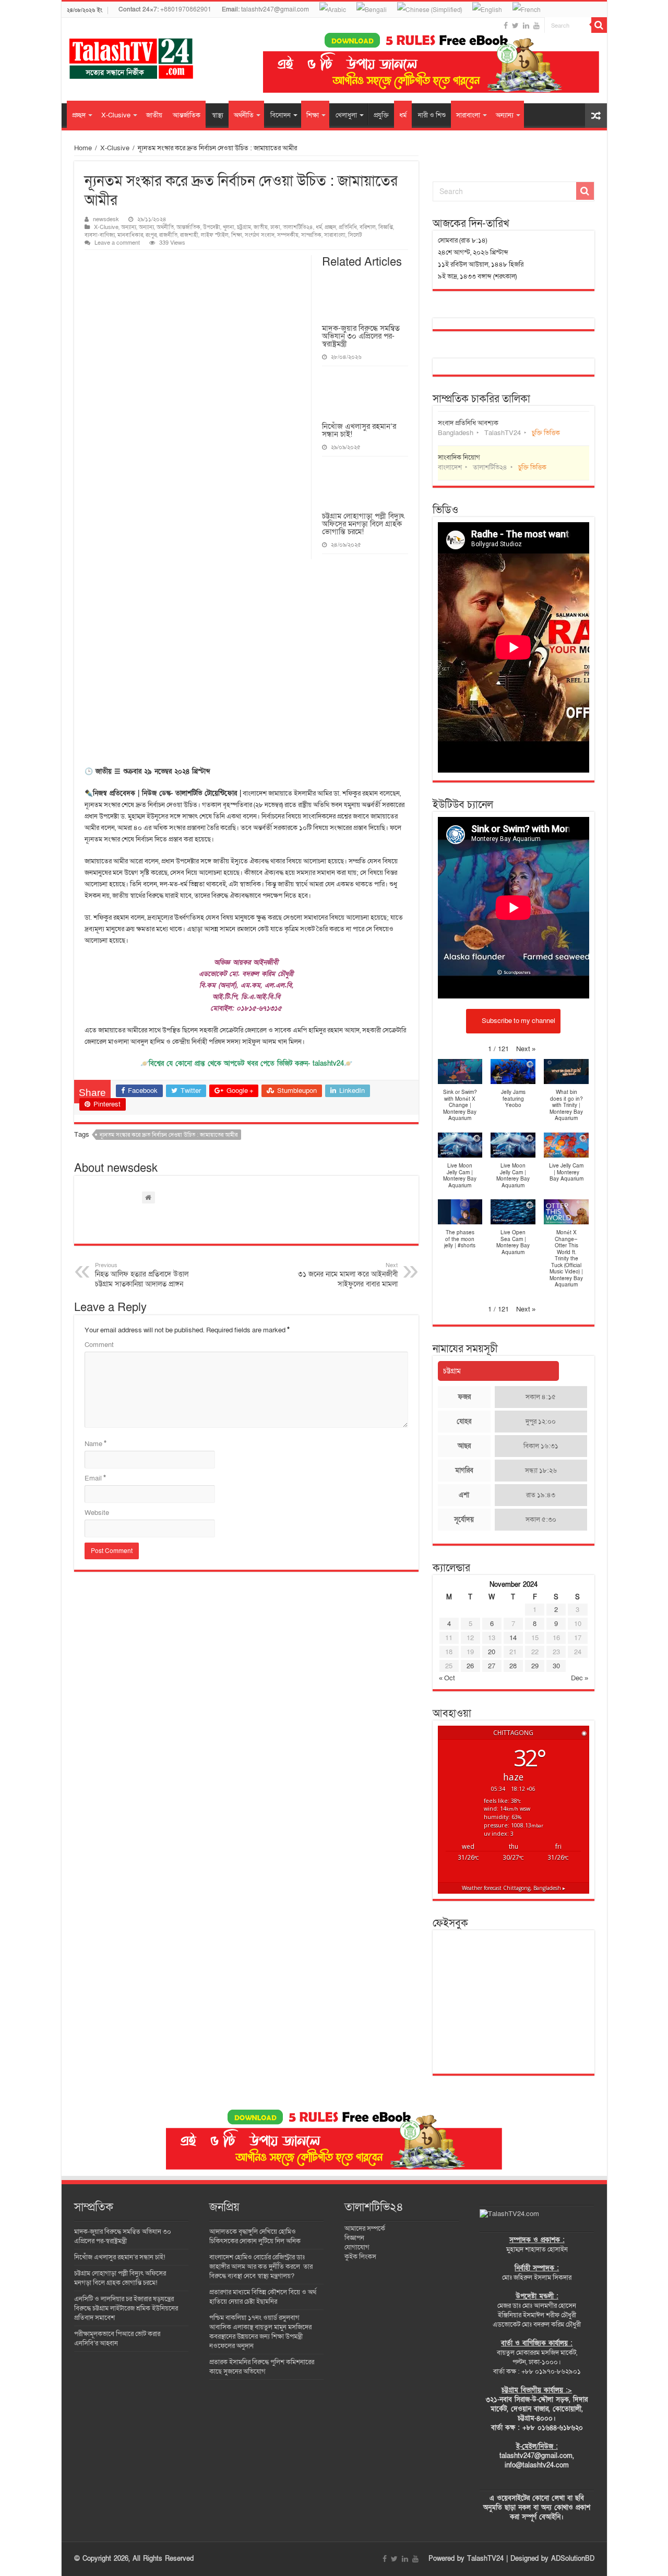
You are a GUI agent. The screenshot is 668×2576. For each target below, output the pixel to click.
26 (470, 1666)
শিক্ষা (313, 115)
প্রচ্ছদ (79, 115)
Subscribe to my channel (518, 1020)
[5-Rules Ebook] (431, 63)
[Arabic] (333, 9)
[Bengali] (372, 9)
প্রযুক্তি (381, 115)
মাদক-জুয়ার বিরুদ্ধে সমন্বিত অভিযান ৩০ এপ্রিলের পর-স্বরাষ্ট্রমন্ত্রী (361, 336)
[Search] (599, 25)
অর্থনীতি (244, 115)
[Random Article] (596, 116)
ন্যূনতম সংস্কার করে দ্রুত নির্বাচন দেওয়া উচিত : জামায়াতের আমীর (169, 1135)
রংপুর (151, 235)
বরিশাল (368, 227)
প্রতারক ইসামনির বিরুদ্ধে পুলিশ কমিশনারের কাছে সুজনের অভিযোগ (262, 2367)
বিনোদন (281, 115)
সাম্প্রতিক (311, 235)
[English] (487, 9)
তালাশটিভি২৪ (298, 227)
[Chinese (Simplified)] (430, 9)
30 (556, 1666)
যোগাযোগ (357, 2247)
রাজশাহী (189, 235)
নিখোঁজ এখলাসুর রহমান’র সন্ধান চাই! (359, 430)
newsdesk (106, 219)
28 (513, 1666)
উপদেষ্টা (212, 227)
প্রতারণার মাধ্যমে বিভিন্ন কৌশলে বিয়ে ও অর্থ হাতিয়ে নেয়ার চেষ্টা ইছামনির (263, 2297)
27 (492, 1666)
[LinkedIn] (526, 26)
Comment (99, 1345)
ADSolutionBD (573, 2559)
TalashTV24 (485, 2559)
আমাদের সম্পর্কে (365, 2229)
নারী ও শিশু (432, 115)
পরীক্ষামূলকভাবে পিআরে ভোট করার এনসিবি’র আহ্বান (117, 2339)
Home (83, 148)
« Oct (447, 1678)
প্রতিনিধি (348, 227)
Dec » (580, 1678)
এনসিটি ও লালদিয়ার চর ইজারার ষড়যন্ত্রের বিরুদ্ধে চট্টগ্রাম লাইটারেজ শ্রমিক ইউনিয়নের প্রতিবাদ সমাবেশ (126, 2308)
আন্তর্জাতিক (187, 115)
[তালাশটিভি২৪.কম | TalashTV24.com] (131, 56)
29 (535, 1666)
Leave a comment (117, 243)
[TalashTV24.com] (509, 2213)
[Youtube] (536, 26)
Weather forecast (514, 1888)
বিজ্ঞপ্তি (386, 227)
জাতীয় (154, 115)
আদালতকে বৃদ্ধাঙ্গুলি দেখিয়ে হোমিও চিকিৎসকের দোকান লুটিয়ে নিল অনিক (255, 2236)
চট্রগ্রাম (244, 227)
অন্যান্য (505, 115)
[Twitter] (515, 26)
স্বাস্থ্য (218, 115)
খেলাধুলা (346, 115)
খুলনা (229, 227)
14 (513, 1638)
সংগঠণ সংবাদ (260, 235)
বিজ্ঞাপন (354, 2238)
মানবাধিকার (130, 235)
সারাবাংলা (468, 115)
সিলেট (355, 235)
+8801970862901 (165, 9)
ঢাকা (275, 227)
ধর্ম (403, 115)
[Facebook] (506, 26)
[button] (526, 1049)
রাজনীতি (168, 235)
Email (95, 1478)
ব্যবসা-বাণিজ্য (100, 235)
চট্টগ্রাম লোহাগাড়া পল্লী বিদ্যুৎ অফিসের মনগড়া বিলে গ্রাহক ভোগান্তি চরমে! (363, 524)
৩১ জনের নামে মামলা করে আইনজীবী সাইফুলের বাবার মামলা (348, 1275)
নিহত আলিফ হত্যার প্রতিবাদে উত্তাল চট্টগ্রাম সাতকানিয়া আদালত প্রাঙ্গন (142, 1275)
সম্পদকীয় (288, 235)
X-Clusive (116, 115)
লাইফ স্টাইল (215, 235)
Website (97, 1513)
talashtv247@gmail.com (265, 9)
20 (492, 1652)
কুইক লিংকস (360, 2257)
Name (96, 1444)
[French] (527, 9)
